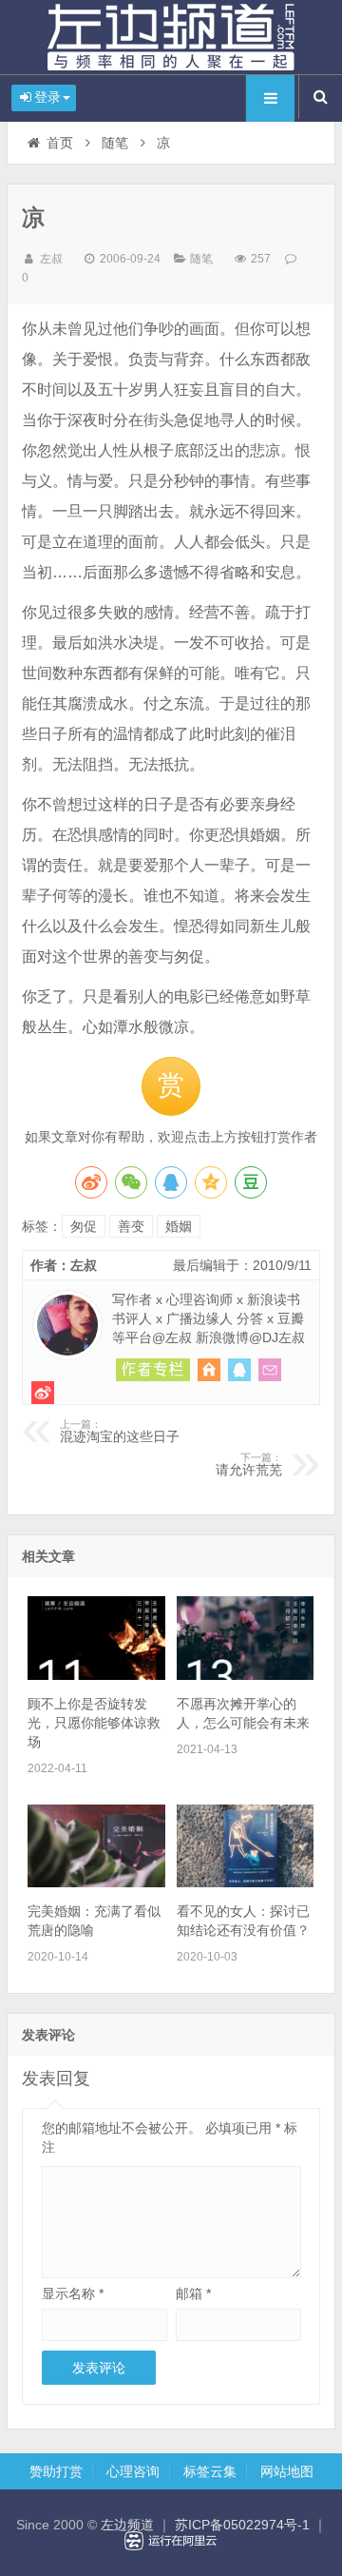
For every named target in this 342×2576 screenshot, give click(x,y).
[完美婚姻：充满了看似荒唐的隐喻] (96, 1883)
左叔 (51, 259)
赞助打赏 (56, 2471)
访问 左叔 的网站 (209, 1370)
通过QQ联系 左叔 (239, 1370)
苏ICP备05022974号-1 (242, 2525)
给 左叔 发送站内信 (270, 1370)
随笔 (115, 143)
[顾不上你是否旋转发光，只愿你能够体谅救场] (96, 1675)
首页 (60, 143)
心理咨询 (133, 2471)
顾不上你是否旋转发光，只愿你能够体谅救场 (94, 1723)
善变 (131, 1226)
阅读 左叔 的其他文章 (153, 1370)
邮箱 (193, 2293)
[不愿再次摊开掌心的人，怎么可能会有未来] (245, 1675)
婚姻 (179, 1226)
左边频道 (171, 37)
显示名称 (73, 2293)
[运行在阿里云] (171, 2541)
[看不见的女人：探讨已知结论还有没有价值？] (245, 1883)
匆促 (84, 1226)
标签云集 (210, 2471)
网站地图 (287, 2471)
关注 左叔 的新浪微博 (43, 1393)
